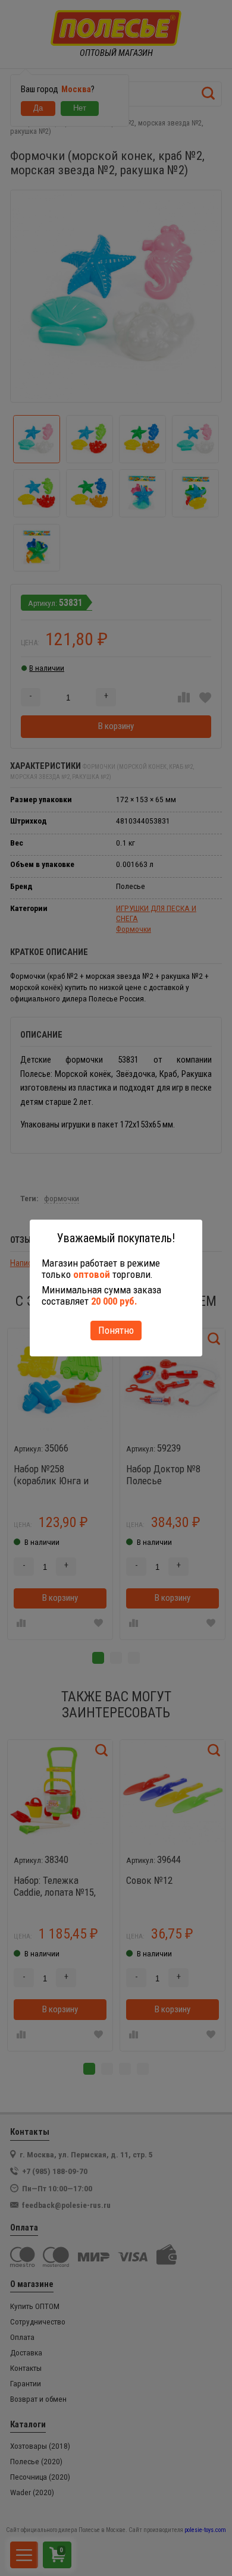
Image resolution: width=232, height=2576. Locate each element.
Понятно (116, 1330)
